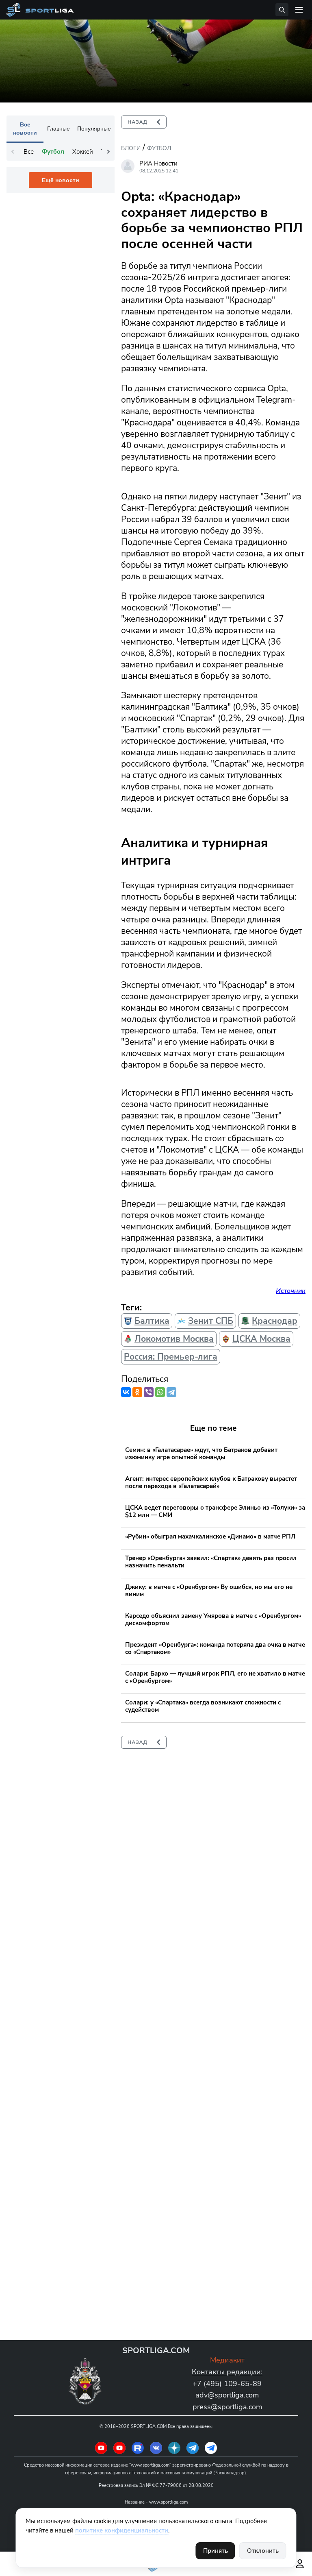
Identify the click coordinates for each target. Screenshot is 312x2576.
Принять (216, 2551)
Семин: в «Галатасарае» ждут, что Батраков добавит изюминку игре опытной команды (201, 1454)
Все (29, 152)
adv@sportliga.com (227, 2395)
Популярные (94, 129)
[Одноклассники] (137, 1392)
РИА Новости (158, 163)
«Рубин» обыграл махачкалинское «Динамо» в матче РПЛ (210, 1536)
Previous (13, 152)
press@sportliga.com (227, 2407)
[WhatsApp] (160, 1392)
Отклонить (263, 2551)
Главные (58, 129)
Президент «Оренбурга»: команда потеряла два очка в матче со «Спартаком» (215, 1648)
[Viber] (149, 1392)
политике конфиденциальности (122, 2530)
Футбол (159, 148)
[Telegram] (171, 1392)
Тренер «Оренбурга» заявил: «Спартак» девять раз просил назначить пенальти (211, 1562)
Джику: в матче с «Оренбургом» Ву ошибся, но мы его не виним (209, 1591)
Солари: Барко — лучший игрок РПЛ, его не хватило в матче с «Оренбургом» (215, 1677)
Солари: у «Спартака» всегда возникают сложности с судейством (203, 1706)
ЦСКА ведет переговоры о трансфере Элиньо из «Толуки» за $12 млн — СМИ (215, 1511)
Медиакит (227, 2360)
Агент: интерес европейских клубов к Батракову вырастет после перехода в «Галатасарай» (211, 1482)
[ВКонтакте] (126, 1392)
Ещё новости (61, 180)
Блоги (131, 148)
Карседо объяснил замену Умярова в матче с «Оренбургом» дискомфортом (213, 1619)
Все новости (25, 129)
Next (108, 152)
